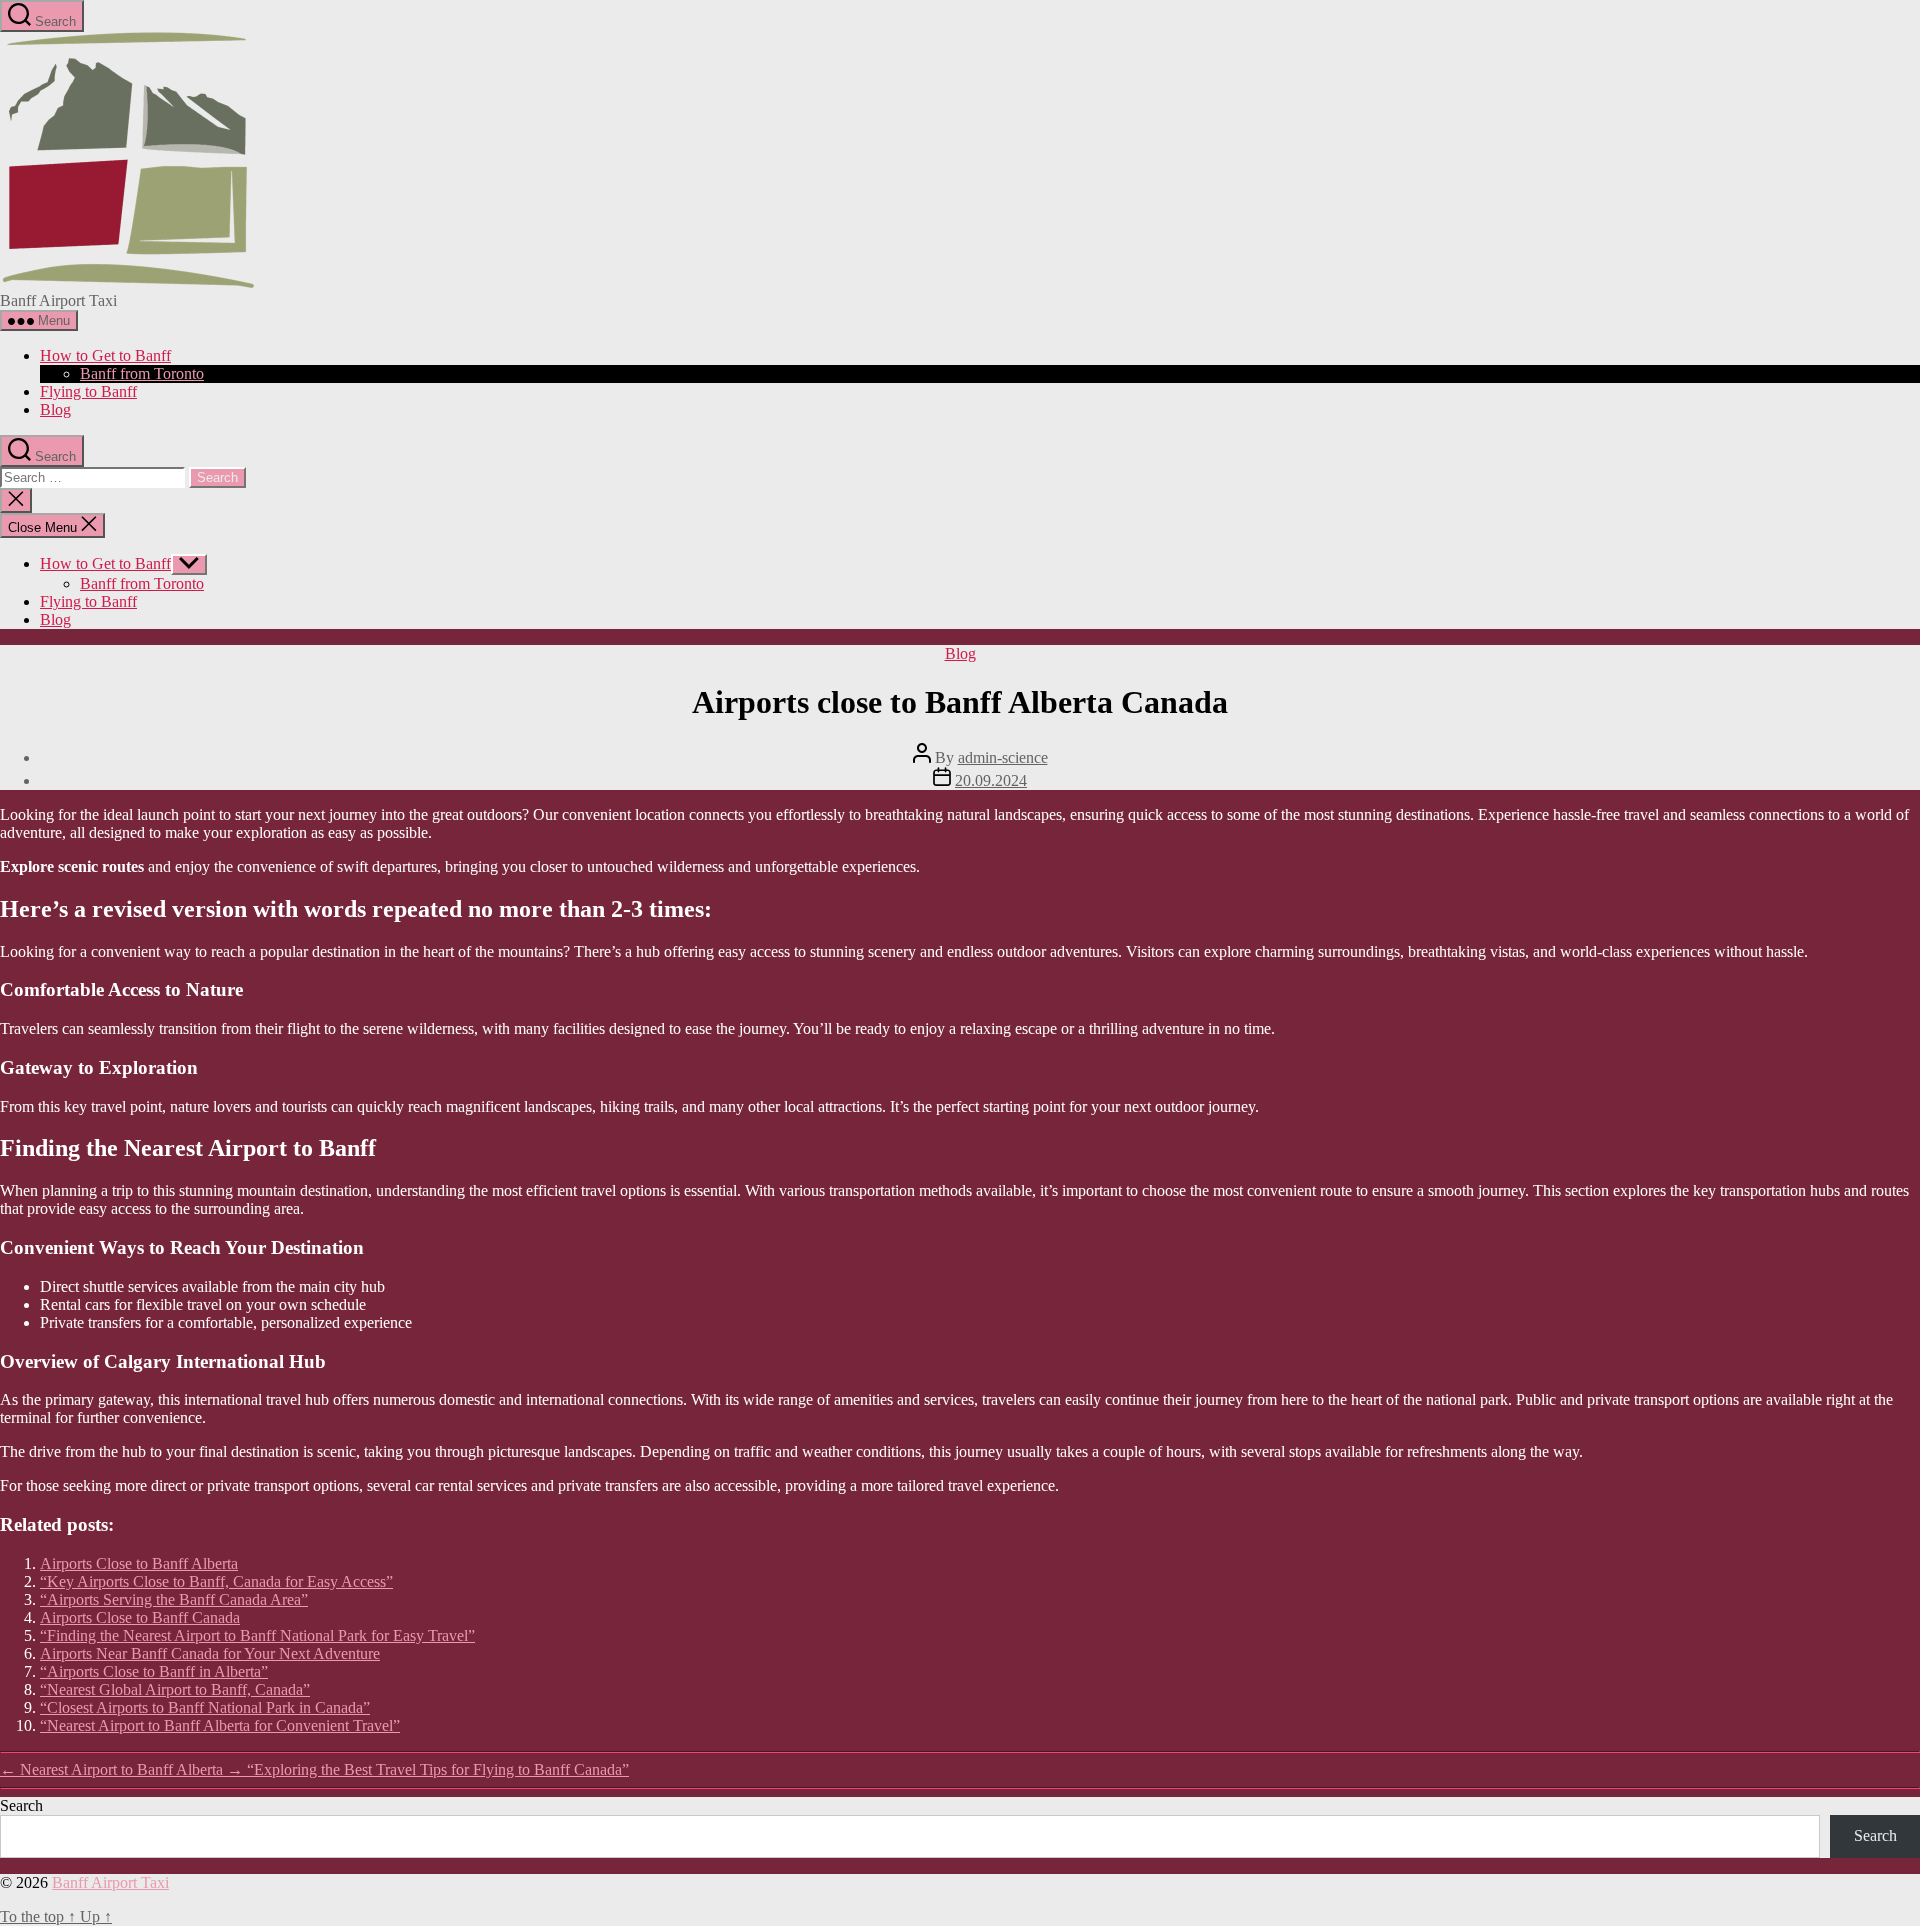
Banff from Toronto (142, 373)
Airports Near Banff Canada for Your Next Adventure (210, 1653)
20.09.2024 (991, 780)
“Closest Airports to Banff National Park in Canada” (205, 1707)
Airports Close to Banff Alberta (139, 1563)
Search (21, 1805)
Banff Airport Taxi (110, 1882)
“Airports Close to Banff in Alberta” (154, 1671)
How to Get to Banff (105, 355)
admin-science (1003, 757)
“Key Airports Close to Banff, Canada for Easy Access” (216, 1581)
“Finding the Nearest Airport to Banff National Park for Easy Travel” (257, 1635)
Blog (55, 409)
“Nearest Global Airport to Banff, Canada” (175, 1689)
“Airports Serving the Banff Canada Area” (174, 1599)
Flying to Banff (88, 391)
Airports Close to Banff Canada (140, 1617)
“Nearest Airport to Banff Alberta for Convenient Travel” (220, 1725)
